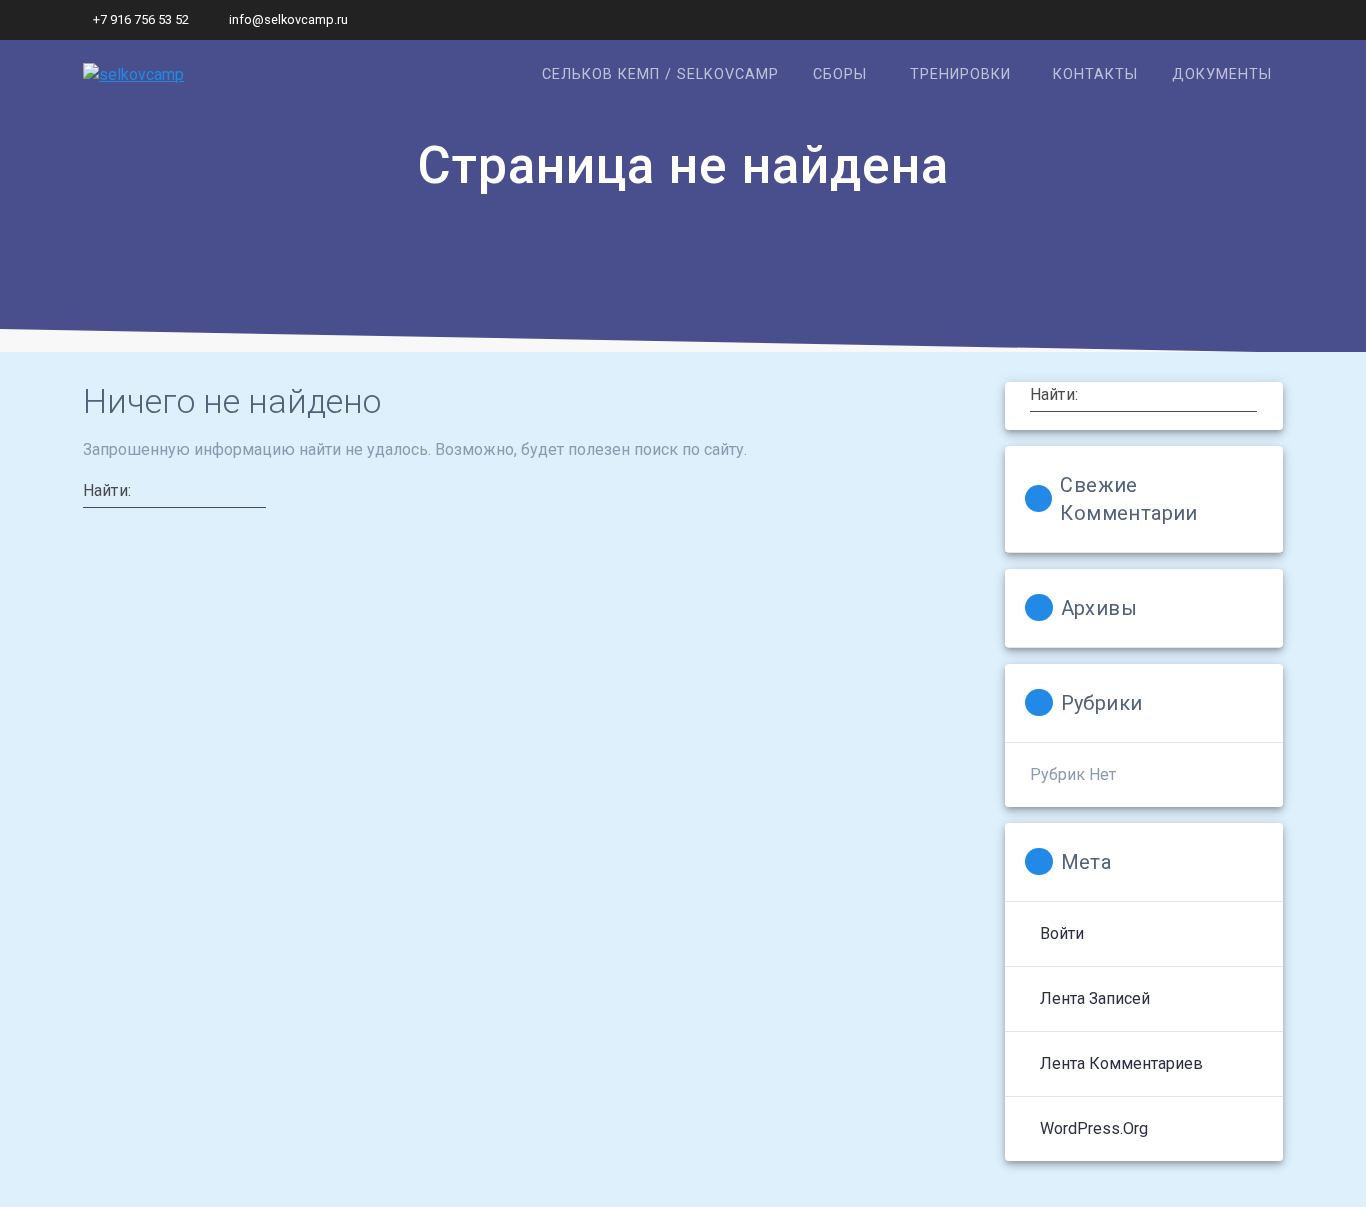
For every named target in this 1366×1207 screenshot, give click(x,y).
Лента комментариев (1121, 1063)
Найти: (107, 490)
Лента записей (1095, 998)
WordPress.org (1094, 1128)
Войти (1062, 933)
